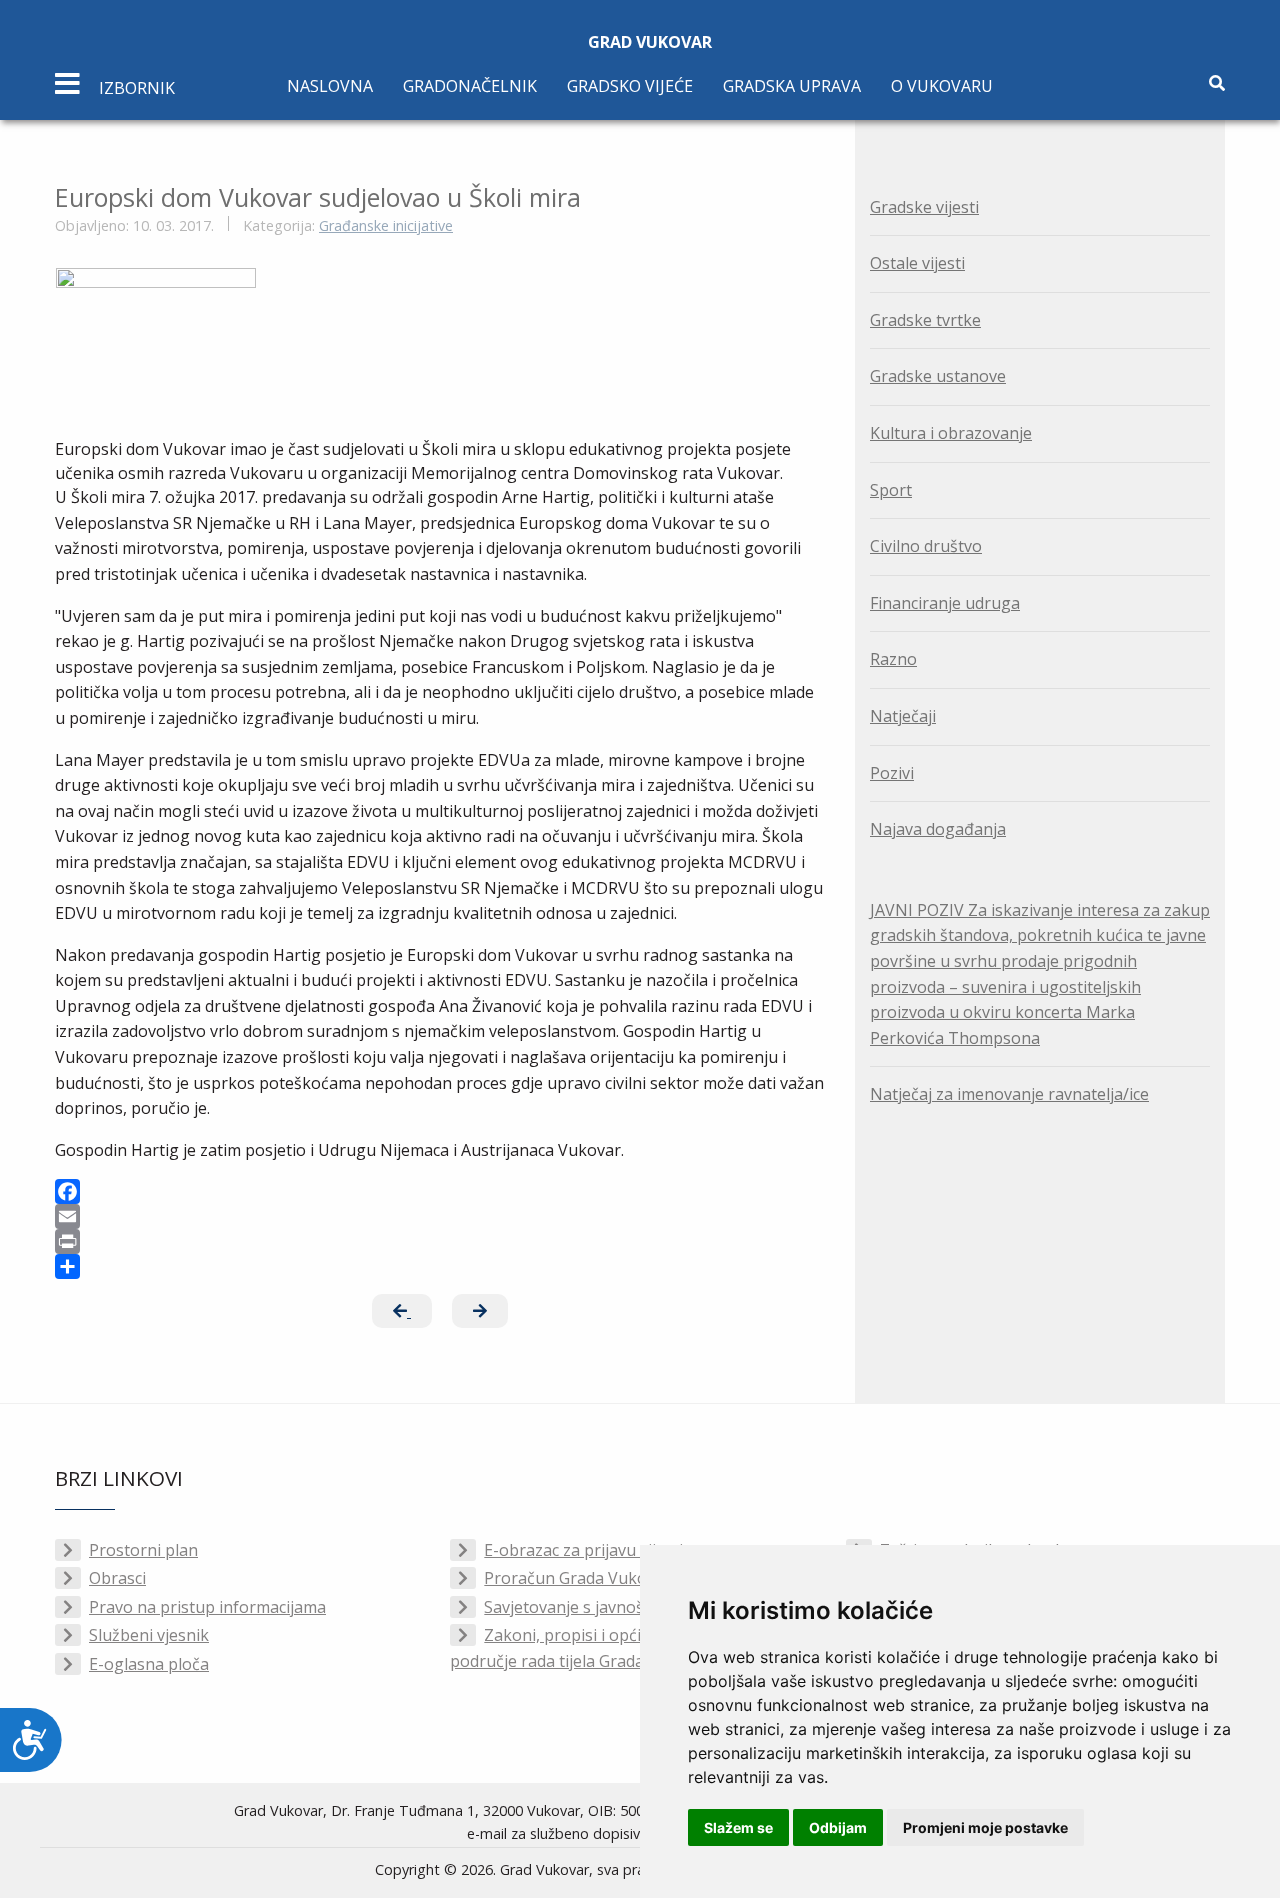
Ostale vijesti (917, 263)
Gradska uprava (792, 86)
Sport (891, 490)
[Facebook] (440, 1191)
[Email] (440, 1216)
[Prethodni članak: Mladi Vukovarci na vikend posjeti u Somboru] (402, 1311)
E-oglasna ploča (149, 1664)
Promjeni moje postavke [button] (985, 1827)
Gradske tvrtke (925, 320)
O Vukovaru (942, 86)
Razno (893, 659)
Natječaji (903, 716)
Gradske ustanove (938, 376)
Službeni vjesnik (149, 1635)
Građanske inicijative (386, 225)
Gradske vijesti (924, 207)
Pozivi (892, 773)
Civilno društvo (926, 546)
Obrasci (117, 1578)
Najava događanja (938, 829)
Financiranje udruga (945, 603)
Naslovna (330, 86)
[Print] (440, 1241)
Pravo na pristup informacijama (207, 1607)
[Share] (440, 1266)
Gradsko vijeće (630, 86)
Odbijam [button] (838, 1827)
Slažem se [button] (738, 1827)
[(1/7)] (156, 343)
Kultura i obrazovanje (951, 433)
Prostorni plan (143, 1550)
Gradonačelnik (470, 86)
